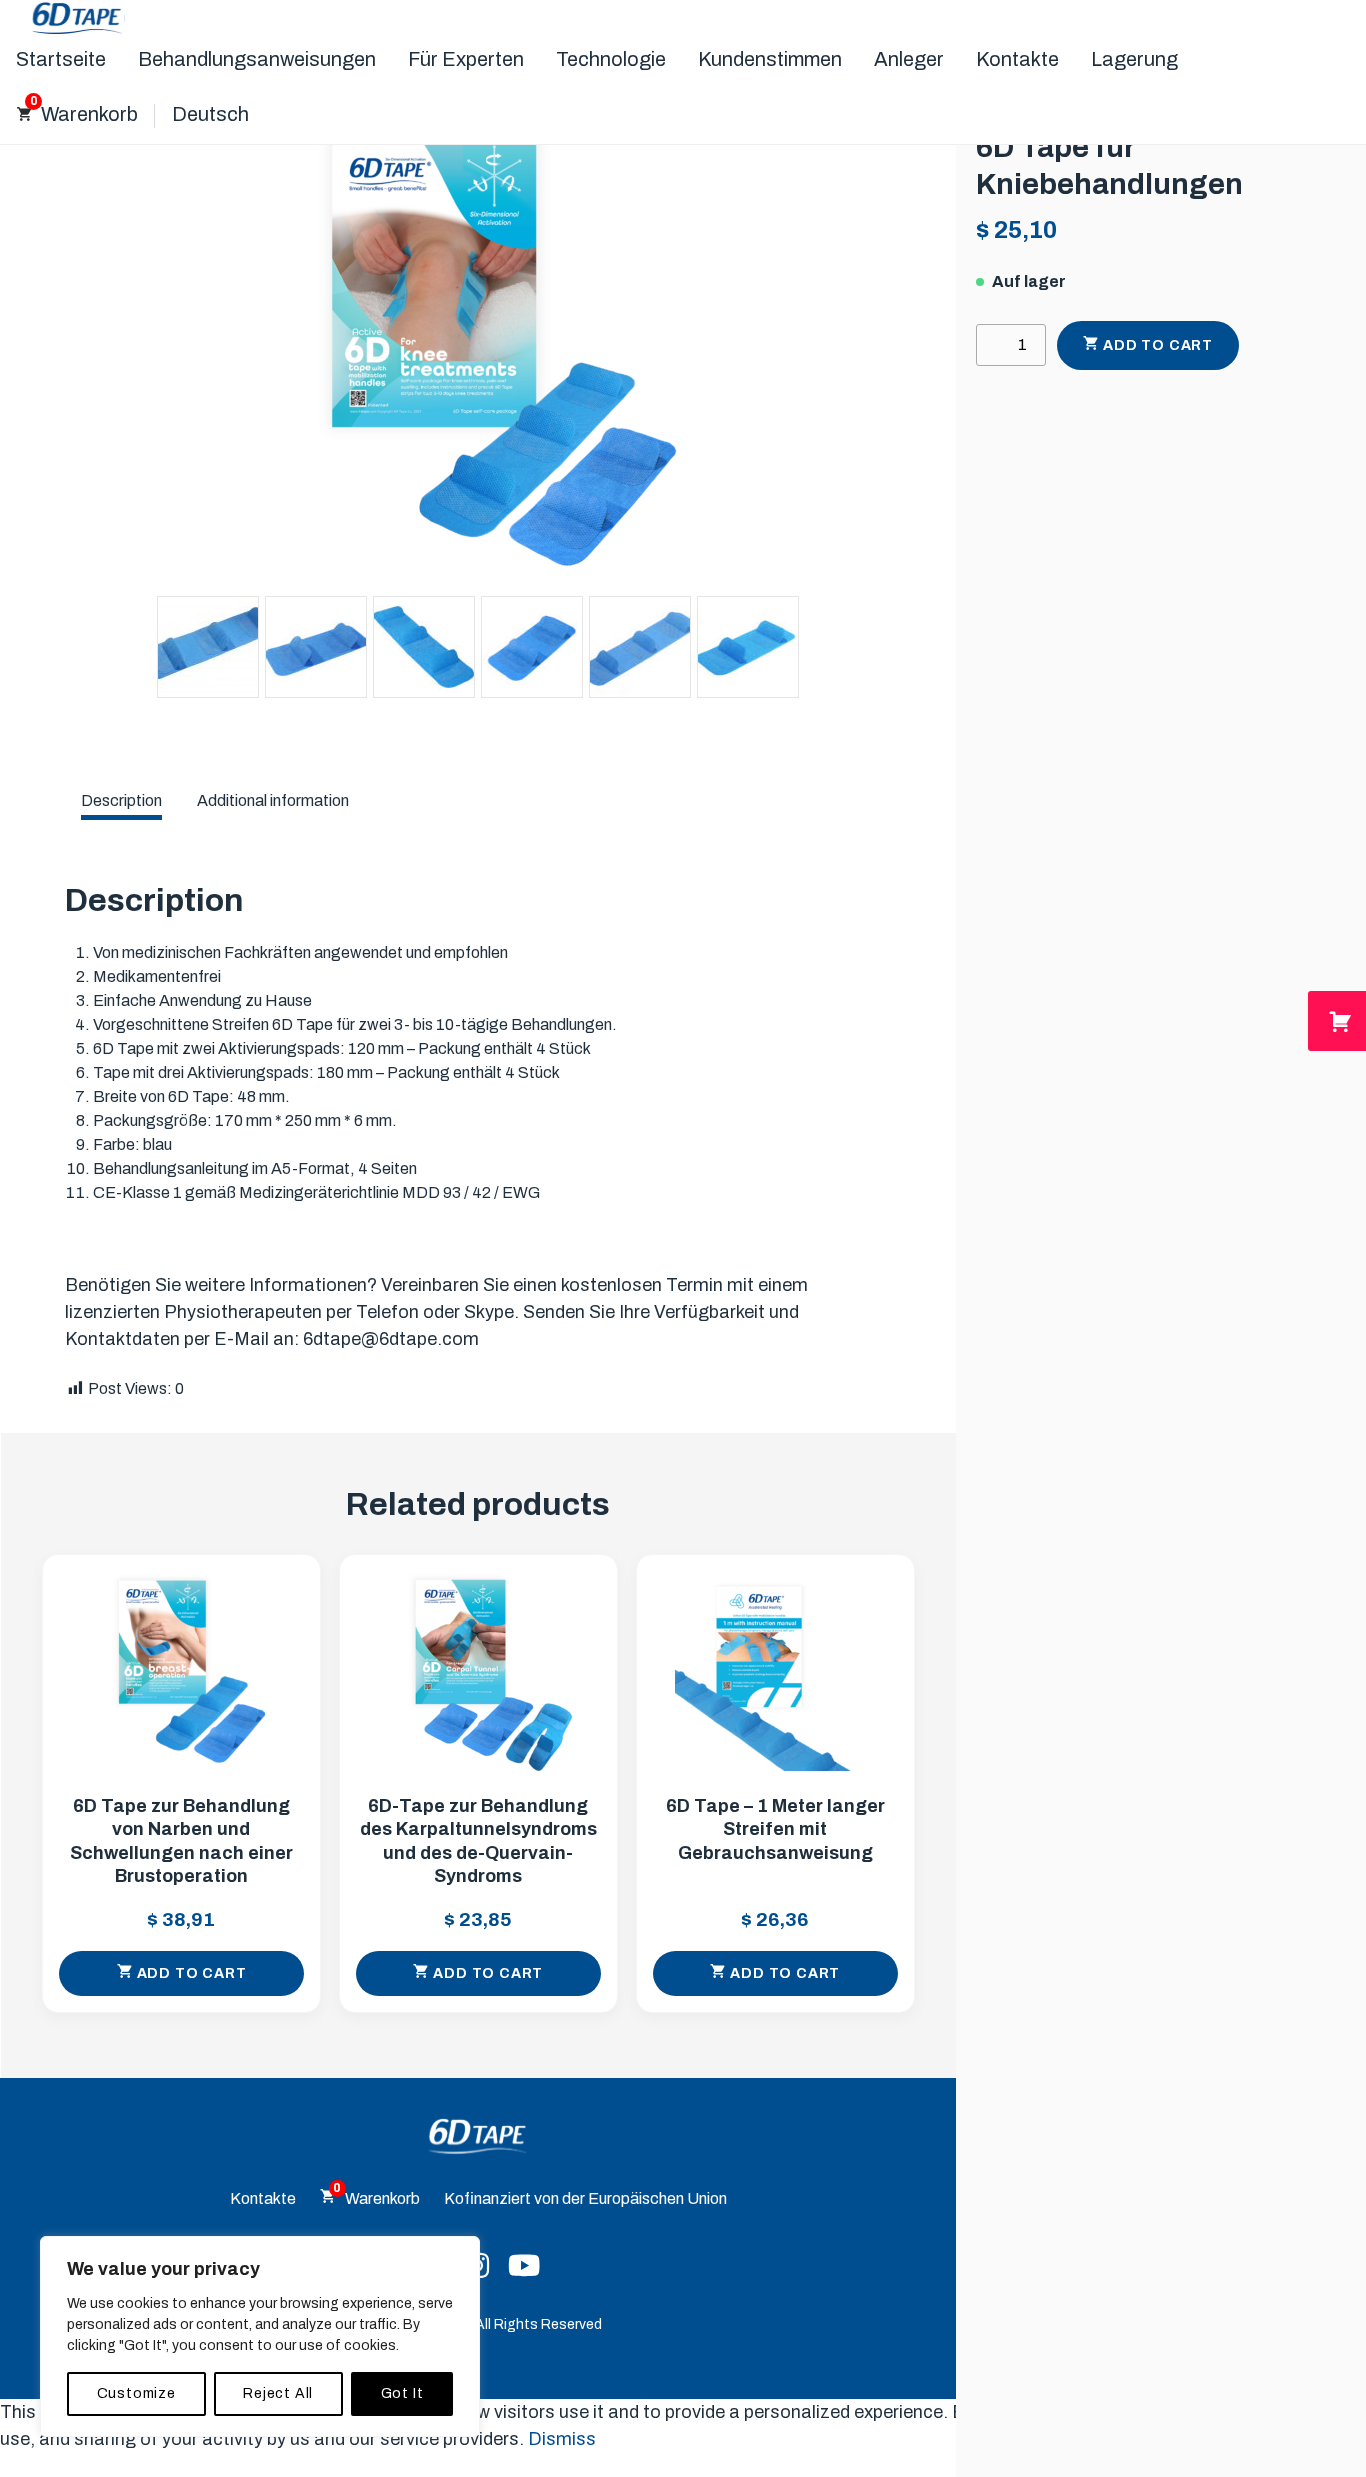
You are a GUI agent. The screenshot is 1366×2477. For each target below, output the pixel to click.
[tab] (121, 801)
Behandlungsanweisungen (257, 59)
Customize (136, 2393)
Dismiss (562, 2439)
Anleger (909, 59)
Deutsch (210, 114)
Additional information (273, 800)
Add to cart (1158, 345)
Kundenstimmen (770, 59)
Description (121, 800)
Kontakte (1017, 59)
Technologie (611, 59)
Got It (402, 2393)
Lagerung (1134, 59)
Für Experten (466, 59)
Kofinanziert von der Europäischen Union (585, 2198)
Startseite (61, 59)
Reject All (278, 2393)
